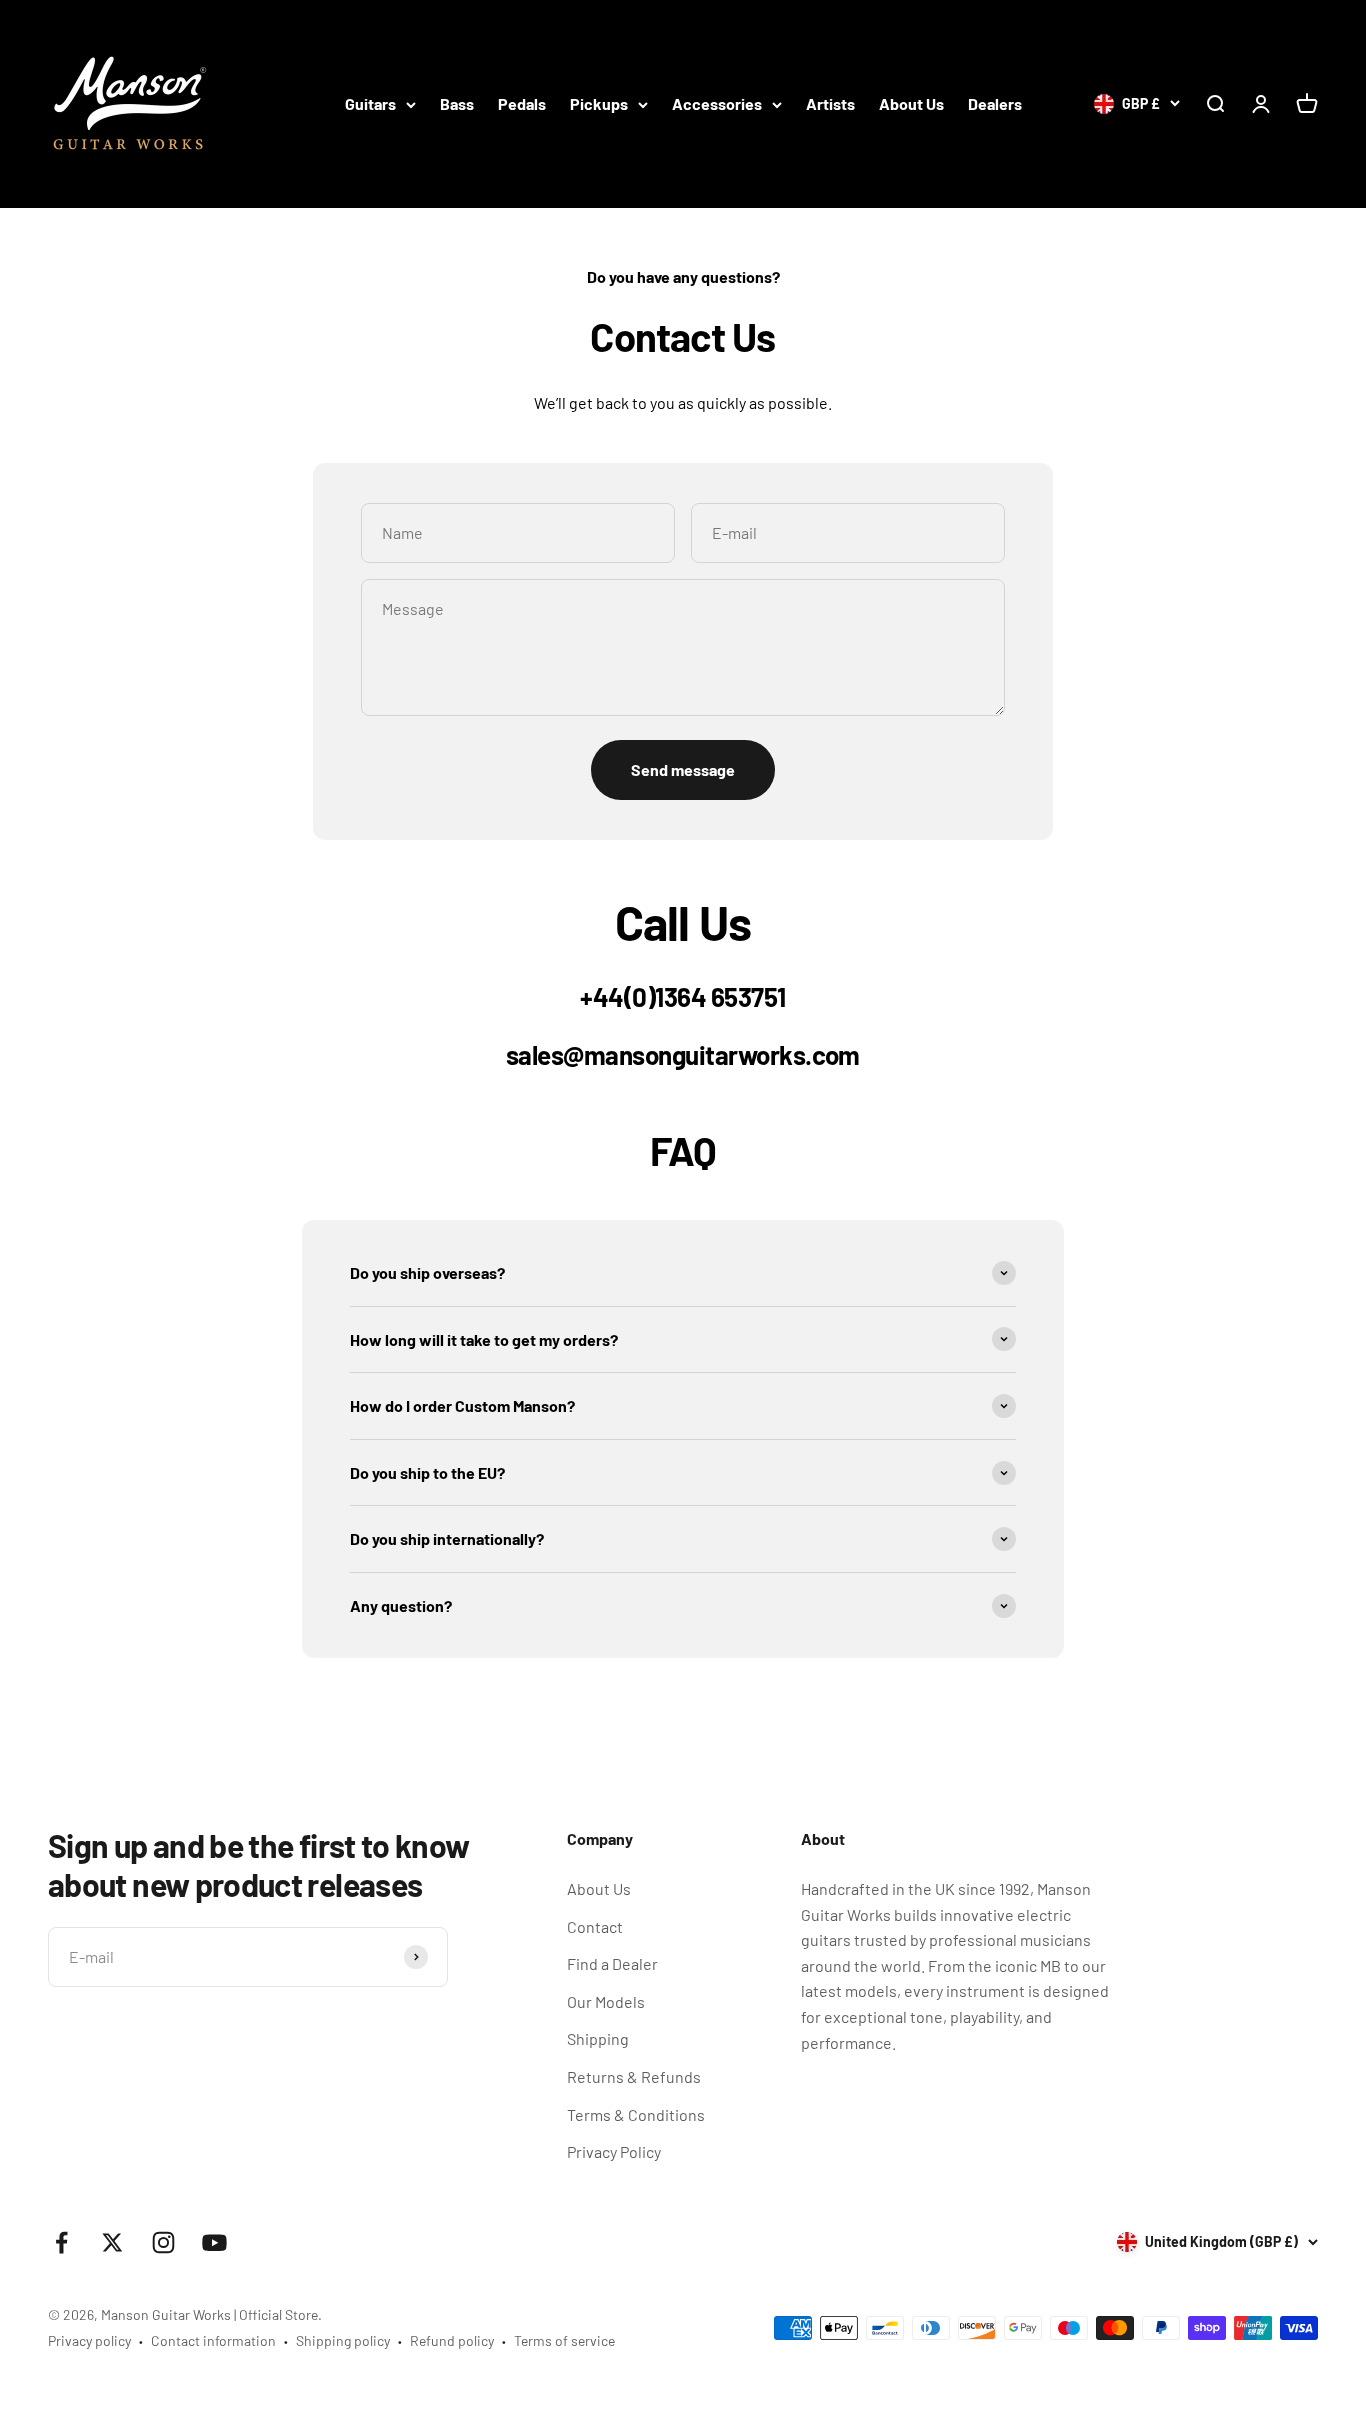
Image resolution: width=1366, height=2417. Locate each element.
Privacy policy (89, 2340)
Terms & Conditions (636, 2114)
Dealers (995, 103)
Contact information (213, 2340)
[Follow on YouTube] (214, 2242)
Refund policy (452, 2340)
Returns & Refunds (634, 2076)
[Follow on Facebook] (61, 2242)
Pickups (599, 103)
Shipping (598, 2038)
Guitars (370, 103)
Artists (830, 103)
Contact (595, 1926)
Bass (457, 103)
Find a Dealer (612, 1963)
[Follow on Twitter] (112, 2242)
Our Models (606, 2001)
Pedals (522, 103)
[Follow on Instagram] (163, 2242)
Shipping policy (343, 2340)
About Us (911, 103)
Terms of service (564, 2340)
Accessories (717, 103)
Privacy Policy (614, 2151)
